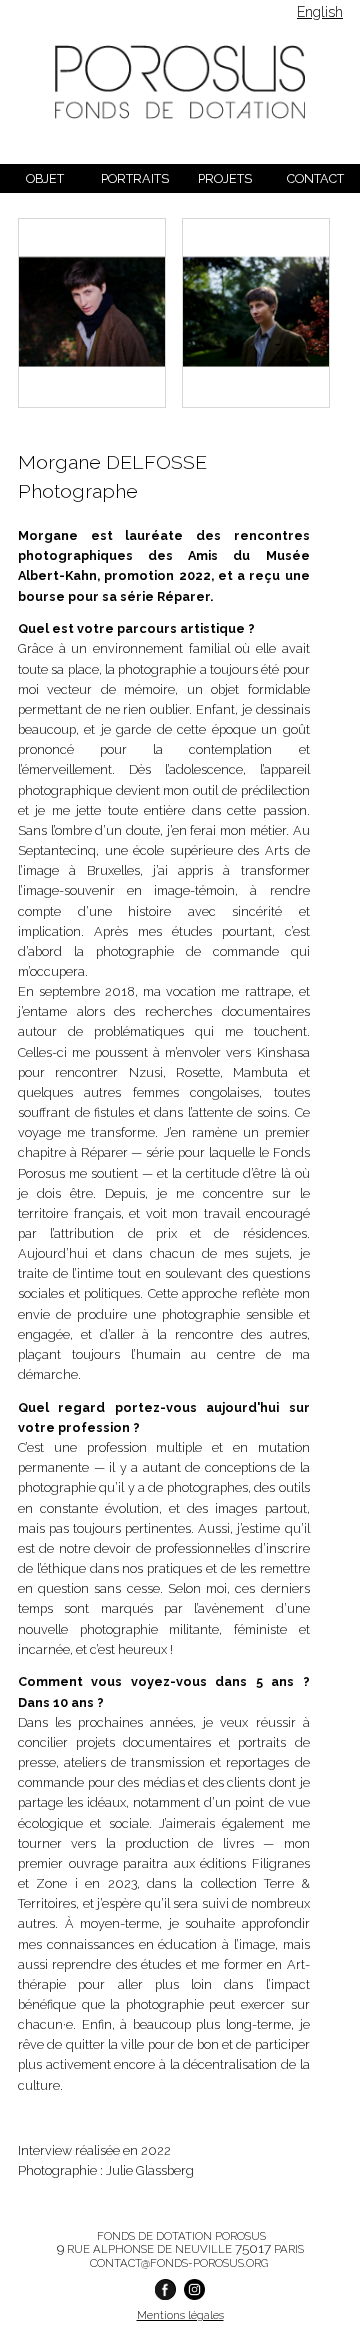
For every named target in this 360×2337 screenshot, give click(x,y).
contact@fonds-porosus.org (179, 2263)
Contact (315, 178)
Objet (45, 178)
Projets (225, 178)
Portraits (135, 178)
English (320, 12)
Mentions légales (180, 2315)
